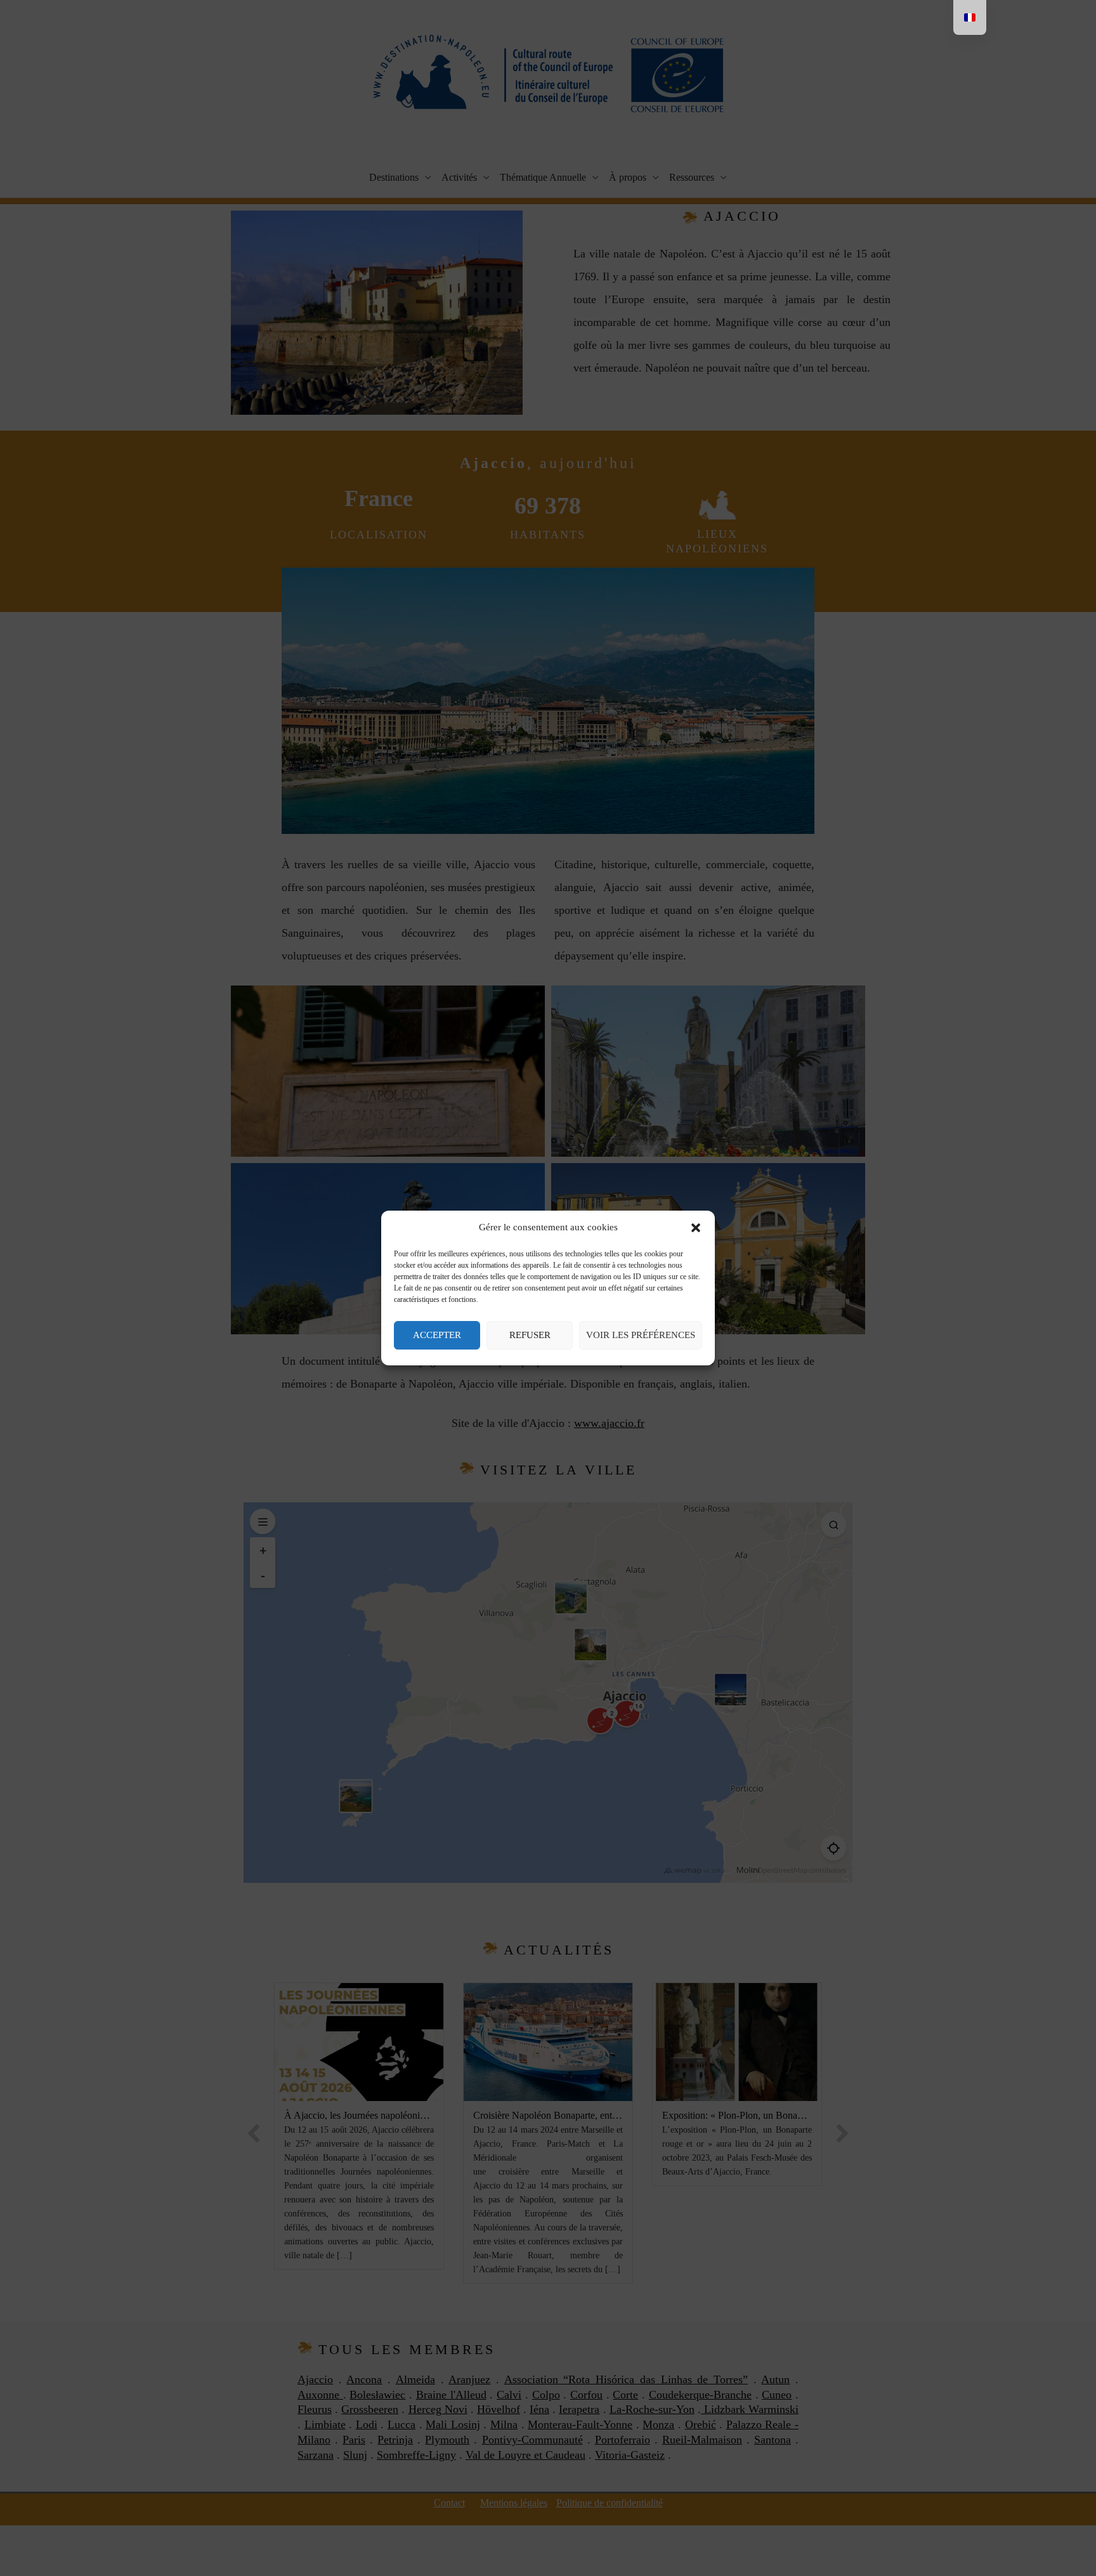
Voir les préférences (641, 1335)
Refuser (530, 1335)
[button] (696, 1228)
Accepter (437, 1335)
